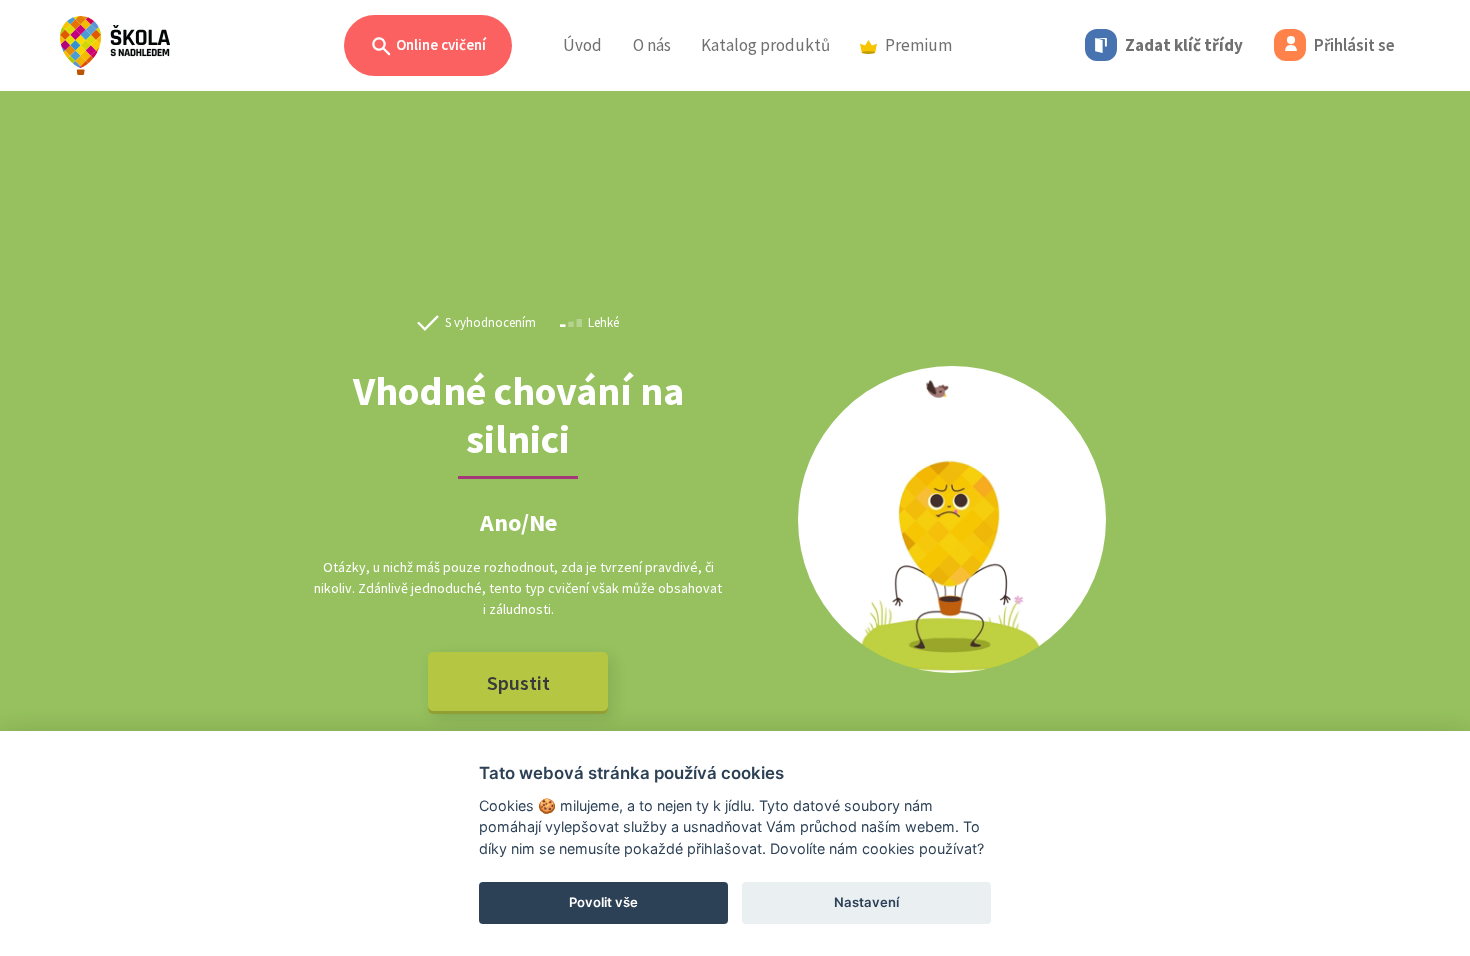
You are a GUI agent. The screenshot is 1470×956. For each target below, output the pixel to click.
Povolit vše (603, 902)
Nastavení (866, 902)
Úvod (582, 45)
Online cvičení (439, 44)
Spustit (518, 682)
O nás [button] (652, 45)
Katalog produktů (765, 45)
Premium (918, 45)
